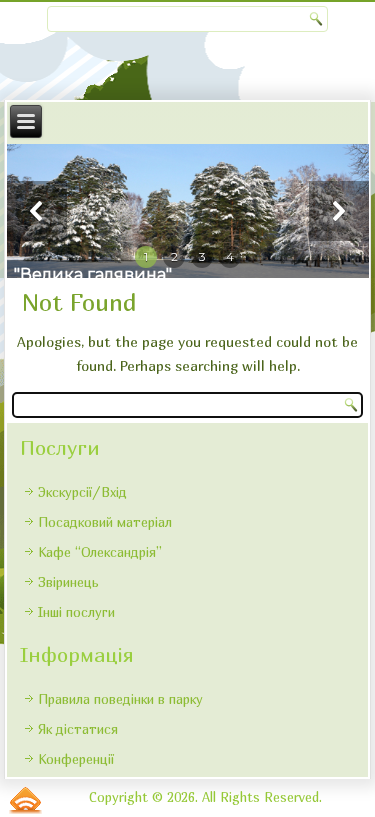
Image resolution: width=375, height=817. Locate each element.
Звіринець (68, 582)
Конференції (76, 759)
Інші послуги (76, 612)
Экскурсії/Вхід (82, 492)
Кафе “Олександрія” (100, 552)
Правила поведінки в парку (120, 699)
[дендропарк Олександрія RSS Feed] (25, 800)
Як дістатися (78, 729)
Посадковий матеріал (105, 522)
